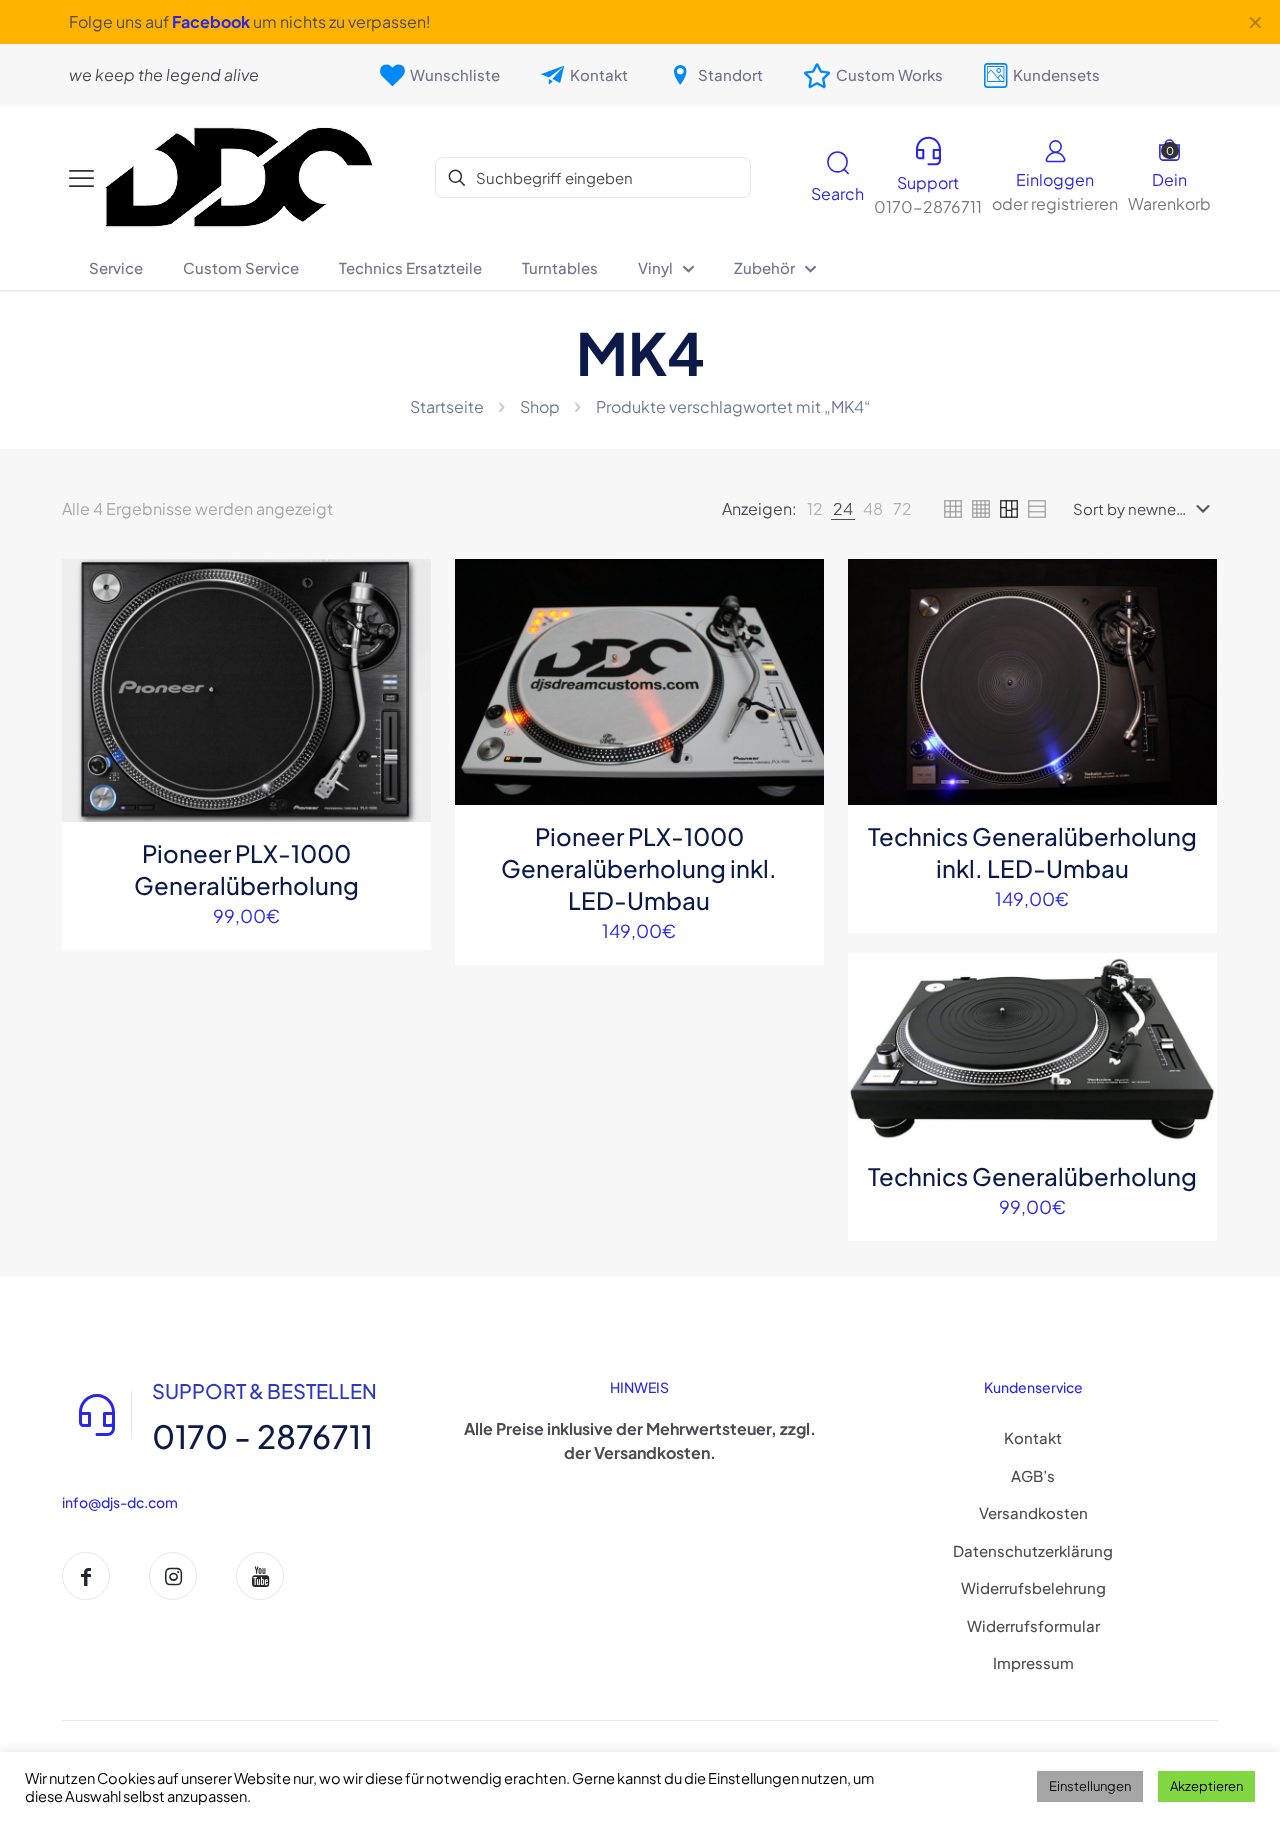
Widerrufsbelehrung (1033, 1587)
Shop (540, 406)
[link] (815, 509)
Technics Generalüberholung (1032, 1176)
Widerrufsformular (1033, 1625)
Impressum (1033, 1662)
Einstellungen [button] (1090, 1786)
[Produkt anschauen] (403, 630)
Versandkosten (1033, 1512)
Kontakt (1033, 1437)
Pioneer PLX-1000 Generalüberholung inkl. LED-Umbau (639, 868)
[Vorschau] (403, 716)
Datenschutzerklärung (1033, 1550)
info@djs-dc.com (120, 1502)
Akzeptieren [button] (1206, 1786)
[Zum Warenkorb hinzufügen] (403, 587)
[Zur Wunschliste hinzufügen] (403, 673)
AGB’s (1033, 1475)
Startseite (447, 406)
